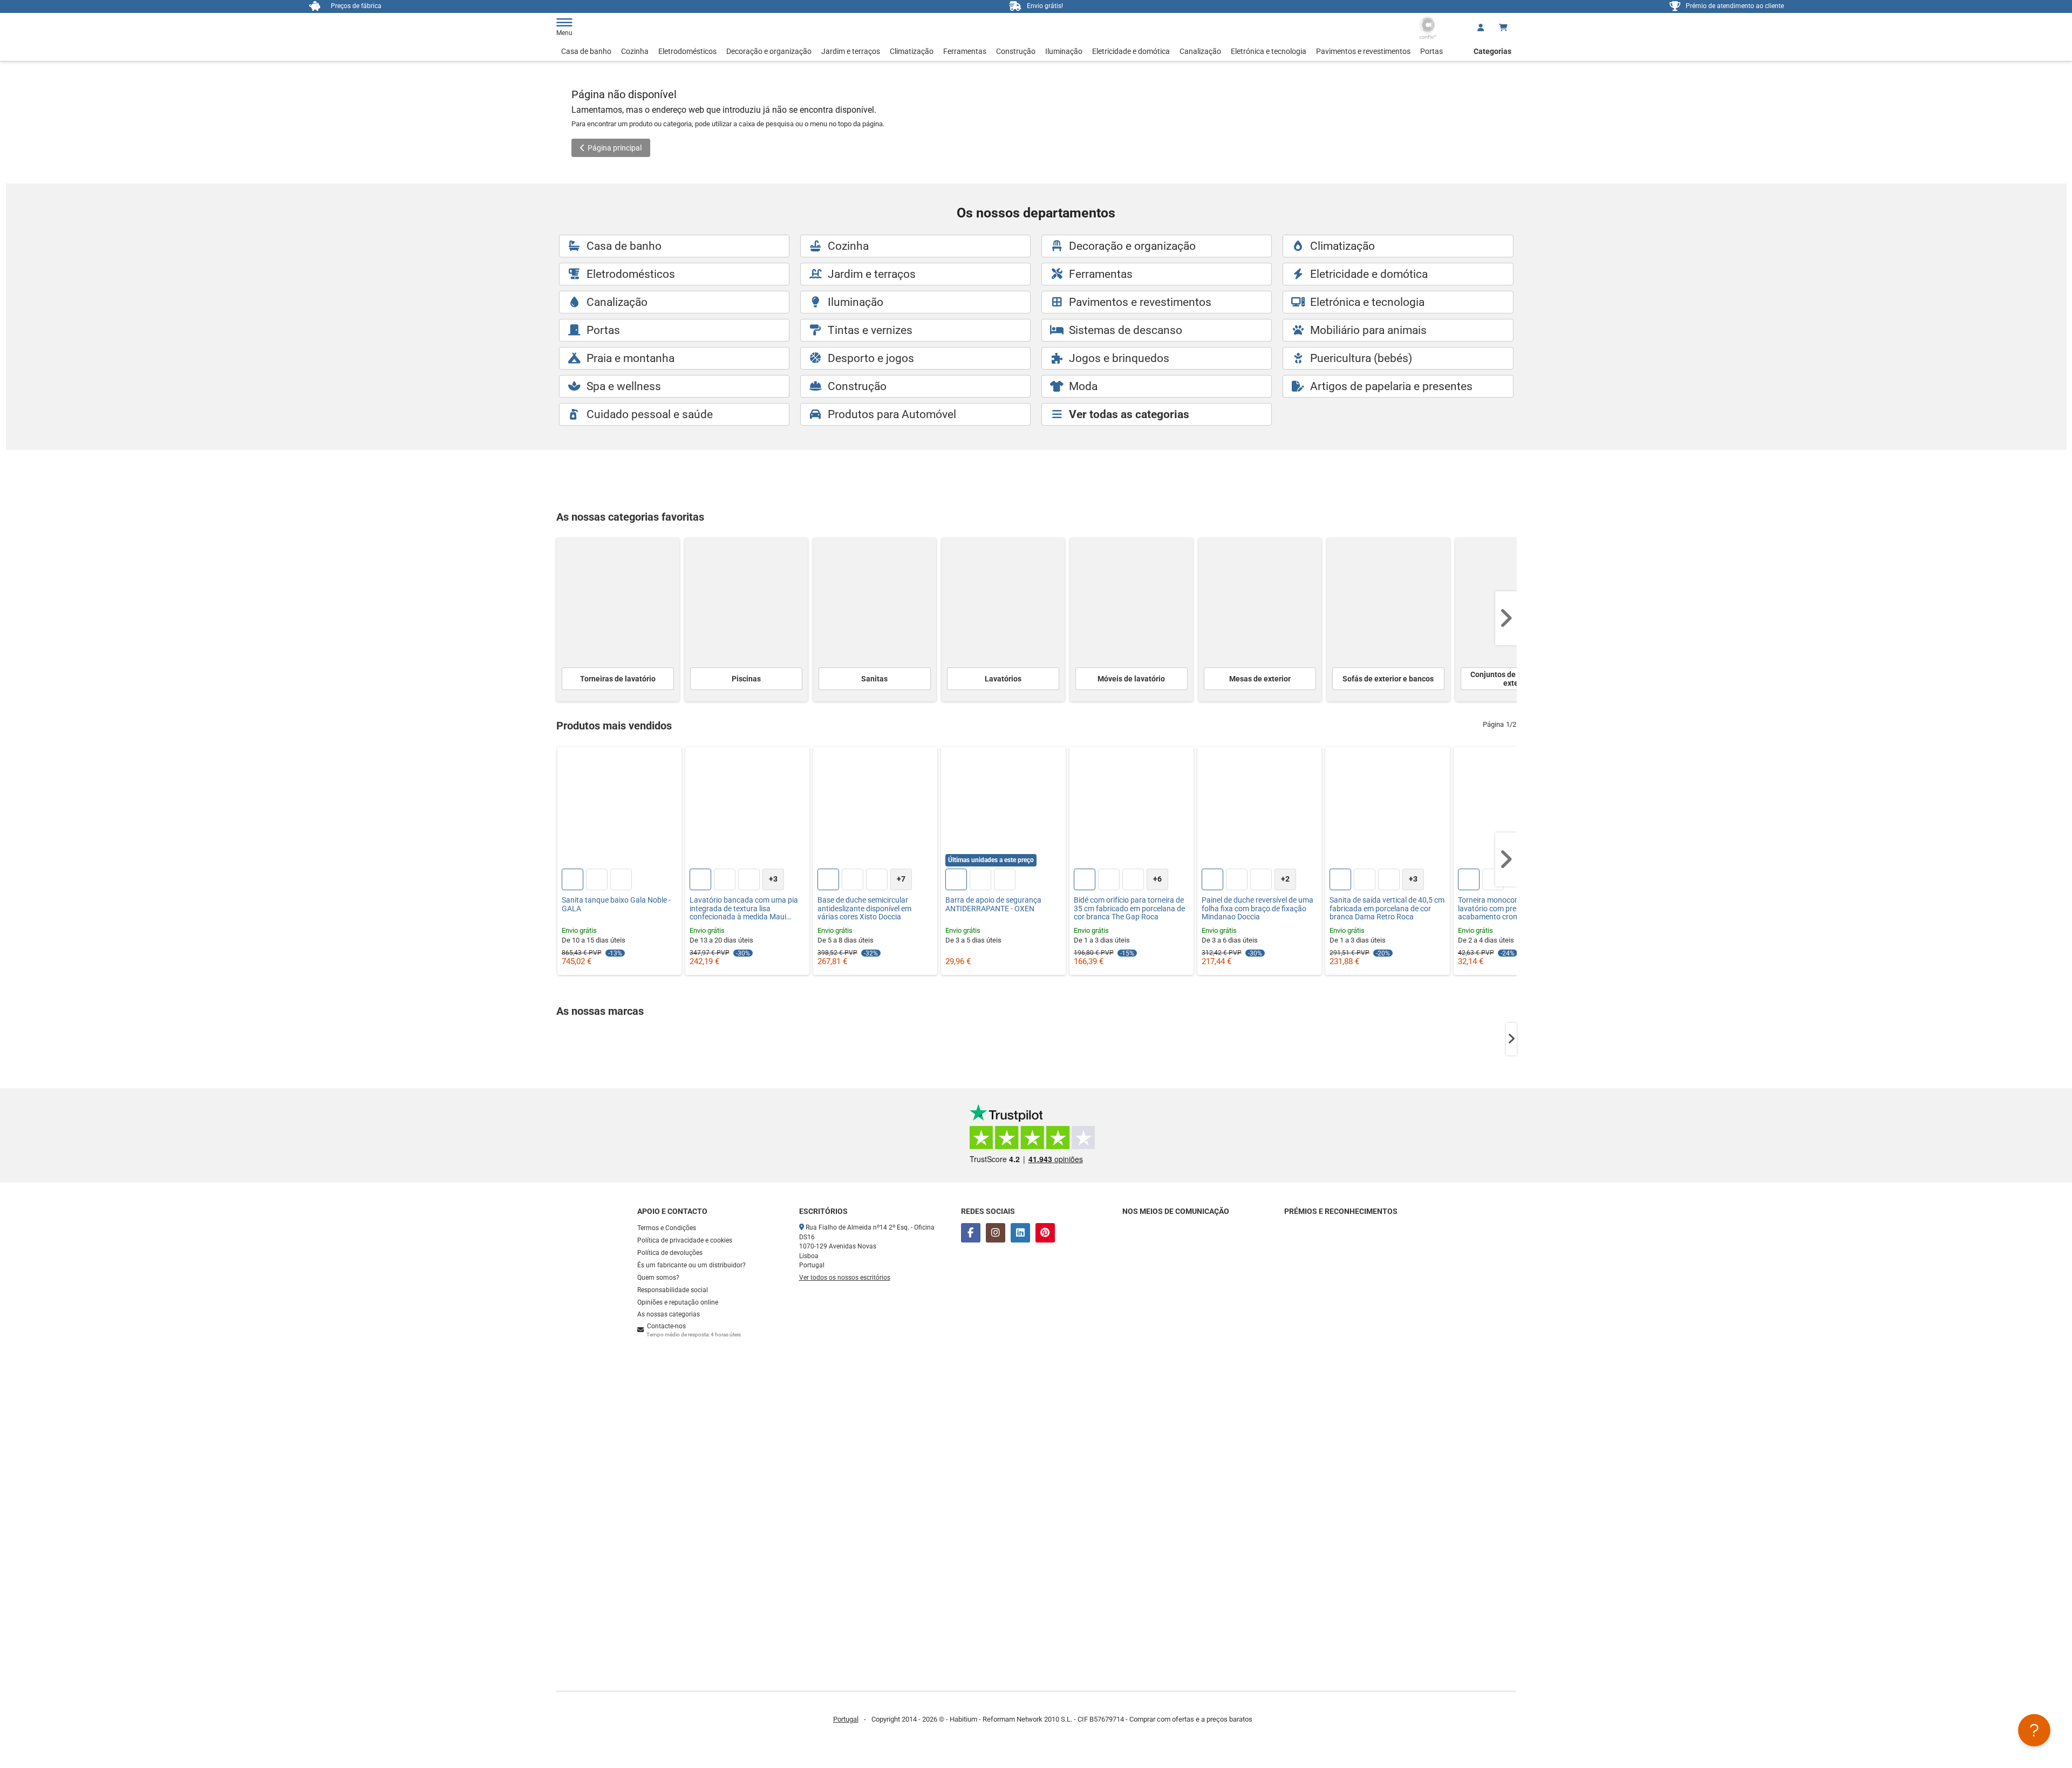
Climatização (912, 51)
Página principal (615, 148)
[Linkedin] (1020, 1233)
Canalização (1200, 51)
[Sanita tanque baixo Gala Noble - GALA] (619, 809)
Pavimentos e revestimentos (1363, 51)
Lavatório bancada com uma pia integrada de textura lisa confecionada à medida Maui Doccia (744, 909)
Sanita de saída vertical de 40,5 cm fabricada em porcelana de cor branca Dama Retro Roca (1387, 909)
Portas (1432, 51)
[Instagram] (996, 1233)
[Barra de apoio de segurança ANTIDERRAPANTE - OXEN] (1003, 809)
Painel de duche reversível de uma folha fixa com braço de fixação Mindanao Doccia (1257, 909)
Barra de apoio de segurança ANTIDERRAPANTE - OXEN (993, 904)
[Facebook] (971, 1233)
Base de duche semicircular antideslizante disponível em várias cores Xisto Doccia (864, 909)
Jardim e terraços (851, 51)
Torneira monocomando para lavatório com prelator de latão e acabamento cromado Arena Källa (1515, 909)
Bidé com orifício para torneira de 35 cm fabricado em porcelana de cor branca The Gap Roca (1129, 909)
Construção (1016, 51)
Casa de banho (586, 51)
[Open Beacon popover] (2034, 1730)
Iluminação (1064, 51)
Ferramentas (965, 51)
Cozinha (635, 51)
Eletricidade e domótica (1131, 51)
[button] (1506, 618)
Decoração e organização (769, 51)
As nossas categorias (669, 1314)
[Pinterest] (1045, 1233)
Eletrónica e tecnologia (1269, 51)
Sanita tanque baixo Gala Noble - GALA (616, 904)
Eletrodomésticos (687, 51)
